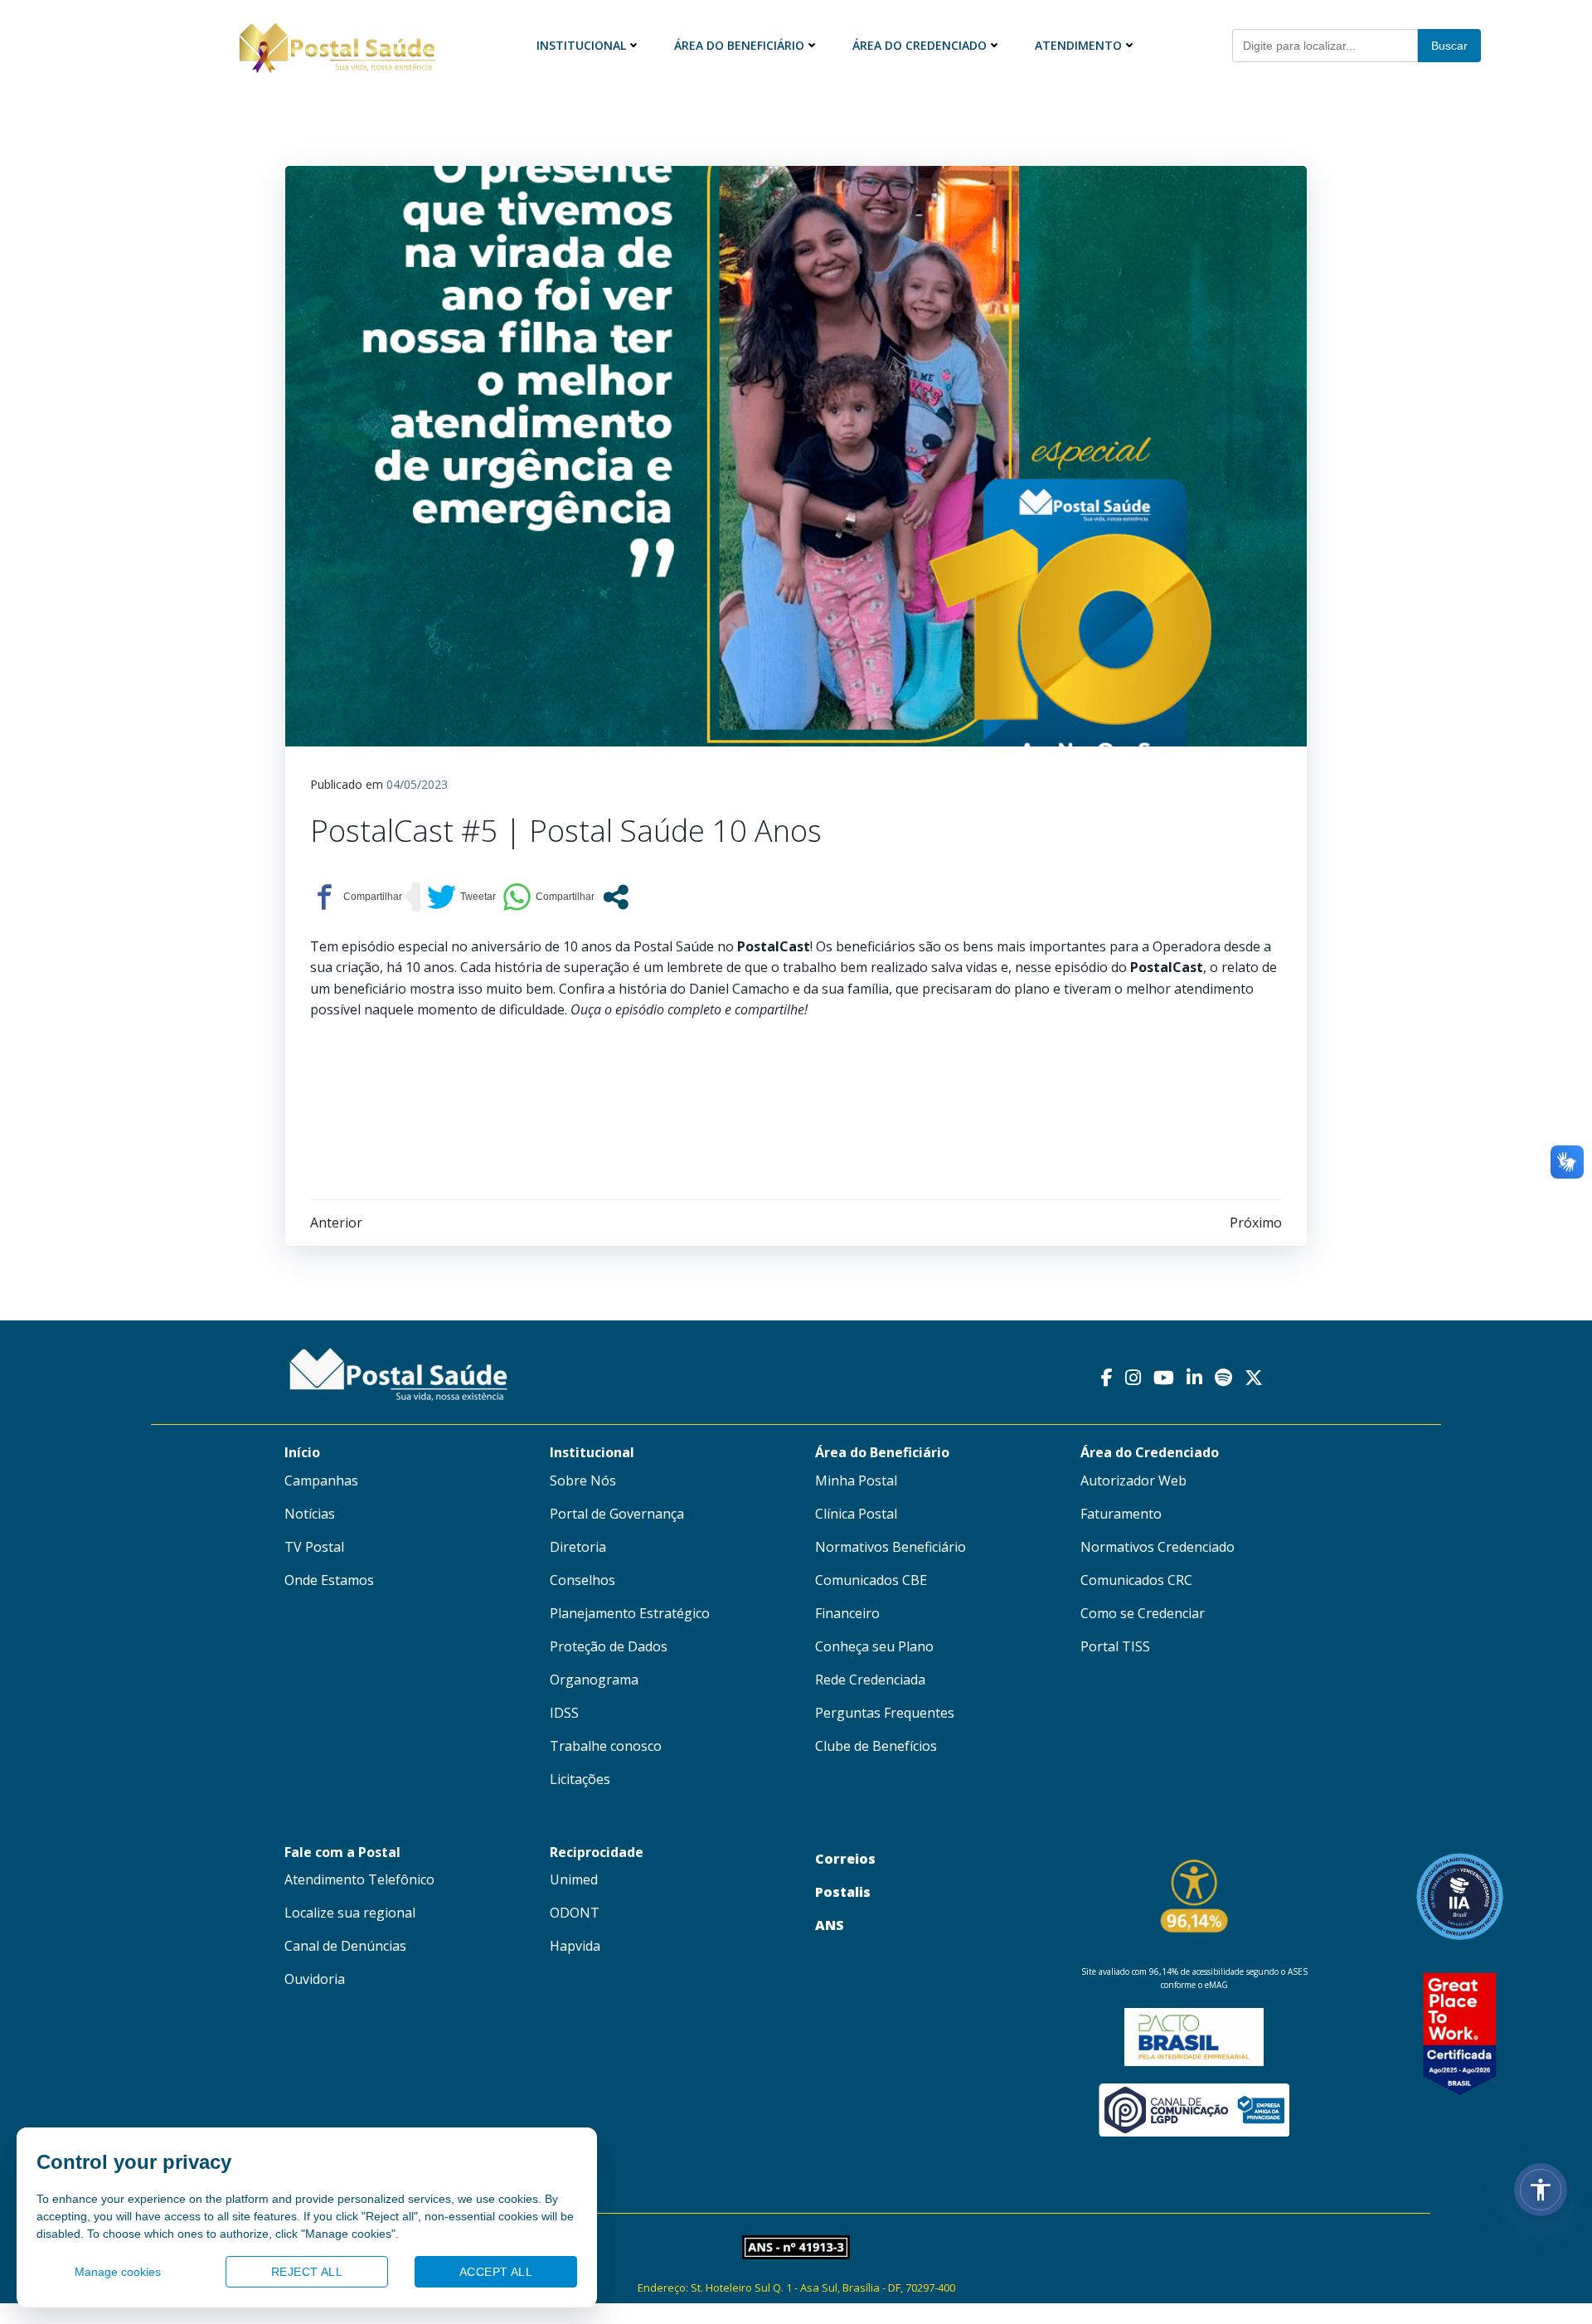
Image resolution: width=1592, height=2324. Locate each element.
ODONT (575, 1913)
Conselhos (582, 1580)
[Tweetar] (461, 897)
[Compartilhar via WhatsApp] (548, 897)
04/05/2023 (417, 784)
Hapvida (575, 1946)
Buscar (1449, 46)
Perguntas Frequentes (885, 1713)
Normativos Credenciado (1158, 1547)
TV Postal (314, 1547)
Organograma (594, 1680)
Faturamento (1121, 1514)
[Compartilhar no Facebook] (356, 897)
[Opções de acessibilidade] (1541, 2190)
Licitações (580, 1779)
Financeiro (847, 1613)
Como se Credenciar (1143, 1613)
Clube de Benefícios (876, 1746)
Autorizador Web (1133, 1480)
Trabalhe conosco (606, 1746)
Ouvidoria (315, 1979)
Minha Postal (856, 1480)
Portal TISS (1115, 1646)
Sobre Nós (583, 1480)
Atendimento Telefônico (359, 1879)
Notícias (310, 1514)
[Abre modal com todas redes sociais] (616, 897)
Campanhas (321, 1480)
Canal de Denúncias (345, 1946)
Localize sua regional (350, 1913)
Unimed (574, 1879)
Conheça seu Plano (874, 1646)
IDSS (564, 1713)
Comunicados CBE (871, 1580)
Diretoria (578, 1547)
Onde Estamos (329, 1580)
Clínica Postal (856, 1514)
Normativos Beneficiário (891, 1547)
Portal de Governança (617, 1514)
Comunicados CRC (1136, 1580)
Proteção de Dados (609, 1646)
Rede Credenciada (870, 1680)
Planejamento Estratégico (630, 1613)
